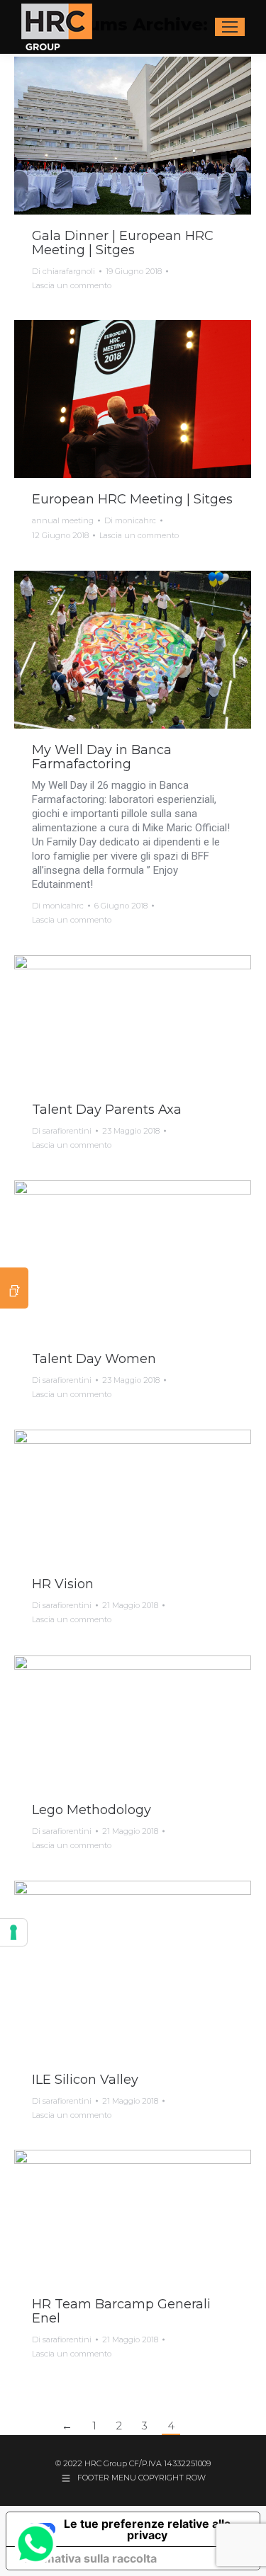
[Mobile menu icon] (230, 27)
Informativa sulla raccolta (87, 2558)
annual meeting (63, 520)
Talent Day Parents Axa (107, 1110)
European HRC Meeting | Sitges (132, 499)
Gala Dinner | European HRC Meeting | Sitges (123, 243)
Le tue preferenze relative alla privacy (147, 2529)
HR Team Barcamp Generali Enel (121, 2311)
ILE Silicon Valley (85, 2080)
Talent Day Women (94, 1359)
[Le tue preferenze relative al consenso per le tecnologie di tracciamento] (13, 1932)
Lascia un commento (72, 285)
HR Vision (63, 1584)
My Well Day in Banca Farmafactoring (102, 757)
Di (63, 271)
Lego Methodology (92, 1810)
